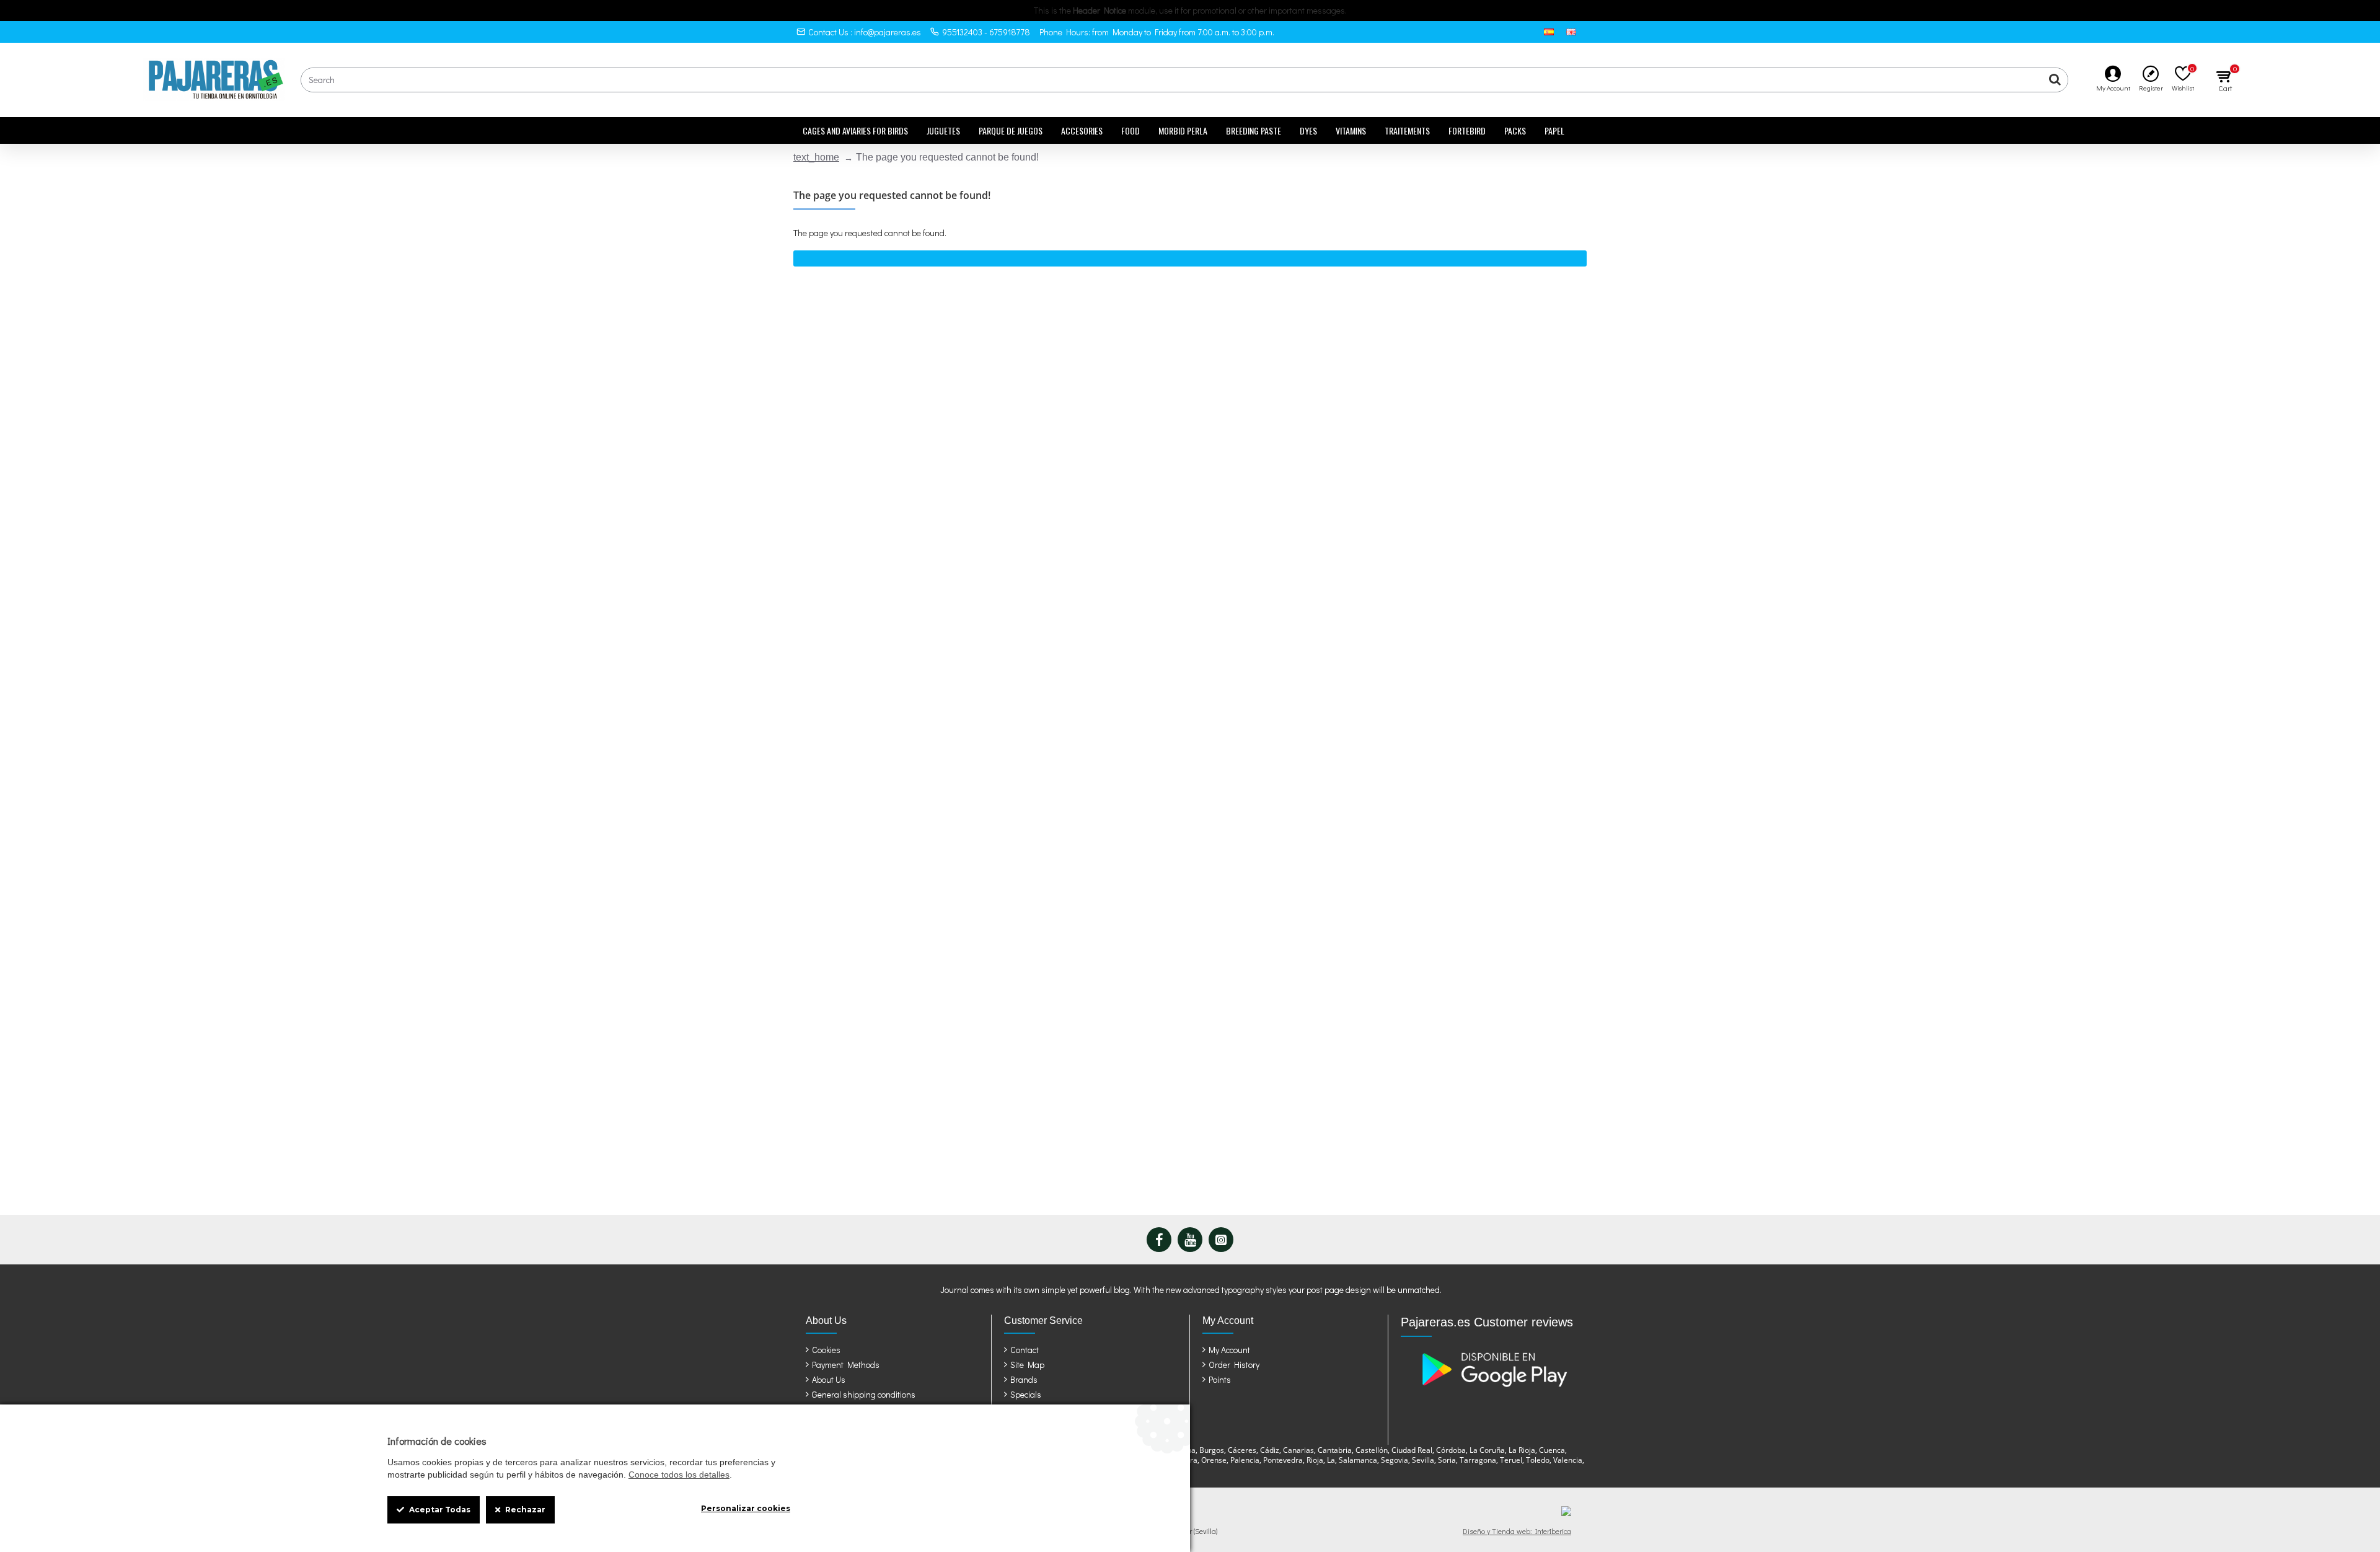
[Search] (2055, 80)
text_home (816, 157)
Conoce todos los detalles (679, 1475)
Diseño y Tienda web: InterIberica (1517, 1531)
